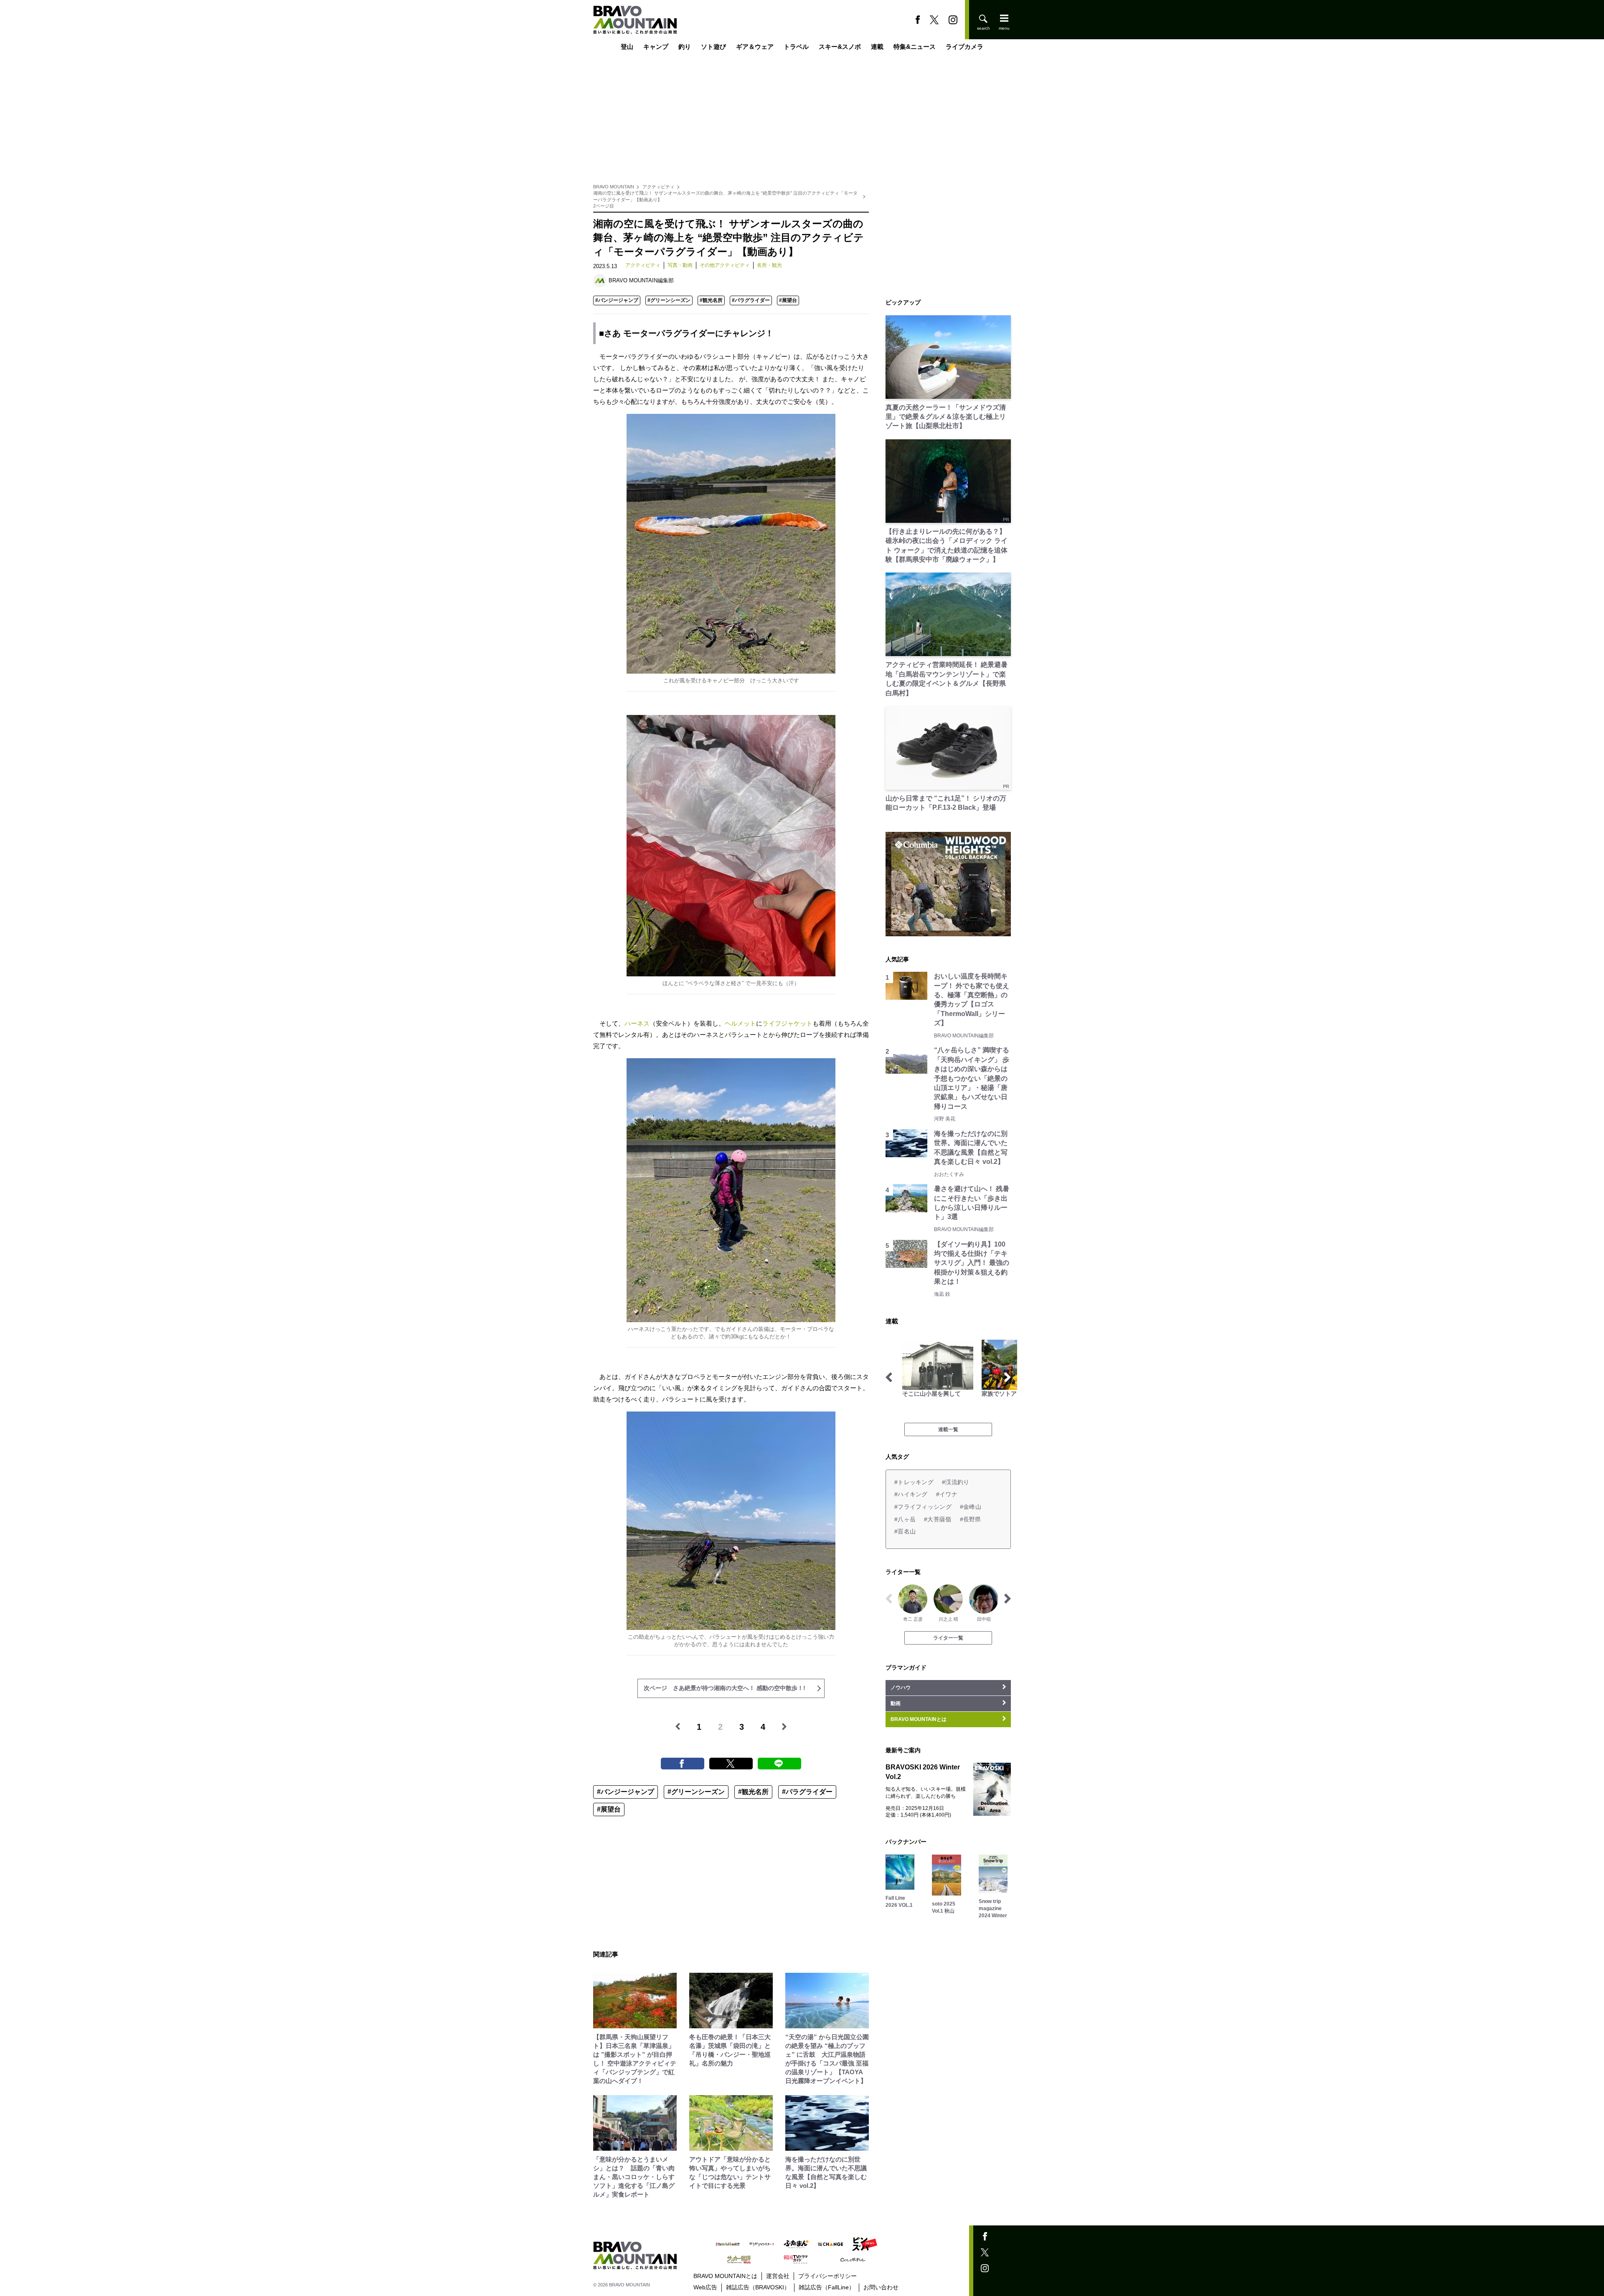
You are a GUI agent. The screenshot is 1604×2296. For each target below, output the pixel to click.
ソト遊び (713, 47)
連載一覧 (948, 1429)
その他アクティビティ (725, 265)
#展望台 (788, 300)
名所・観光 (769, 265)
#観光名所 (711, 300)
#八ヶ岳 (905, 1519)
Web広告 (705, 2287)
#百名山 (905, 1531)
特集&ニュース (915, 47)
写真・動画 (680, 265)
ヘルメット (740, 1023)
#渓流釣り (956, 1482)
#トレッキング (914, 1482)
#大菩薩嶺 (938, 1519)
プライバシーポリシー (827, 2276)
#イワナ (947, 1494)
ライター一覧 (948, 1638)
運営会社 (778, 2276)
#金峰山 (971, 1507)
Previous (889, 1377)
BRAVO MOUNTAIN (614, 187)
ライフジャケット (787, 1023)
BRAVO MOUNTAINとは (725, 2276)
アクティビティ (659, 187)
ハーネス (637, 1023)
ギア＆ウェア (755, 47)
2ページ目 (604, 206)
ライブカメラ (964, 47)
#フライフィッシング (923, 1507)
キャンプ (656, 47)
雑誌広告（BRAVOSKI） (758, 2287)
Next (1008, 1377)
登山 (627, 47)
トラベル (796, 47)
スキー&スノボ (840, 47)
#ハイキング (911, 1494)
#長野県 (971, 1519)
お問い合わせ (881, 2287)
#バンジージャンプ (617, 300)
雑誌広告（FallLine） (827, 2287)
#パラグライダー (751, 300)
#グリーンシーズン (669, 300)
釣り (685, 47)
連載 (877, 47)
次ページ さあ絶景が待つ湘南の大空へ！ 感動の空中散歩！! (725, 1688)
